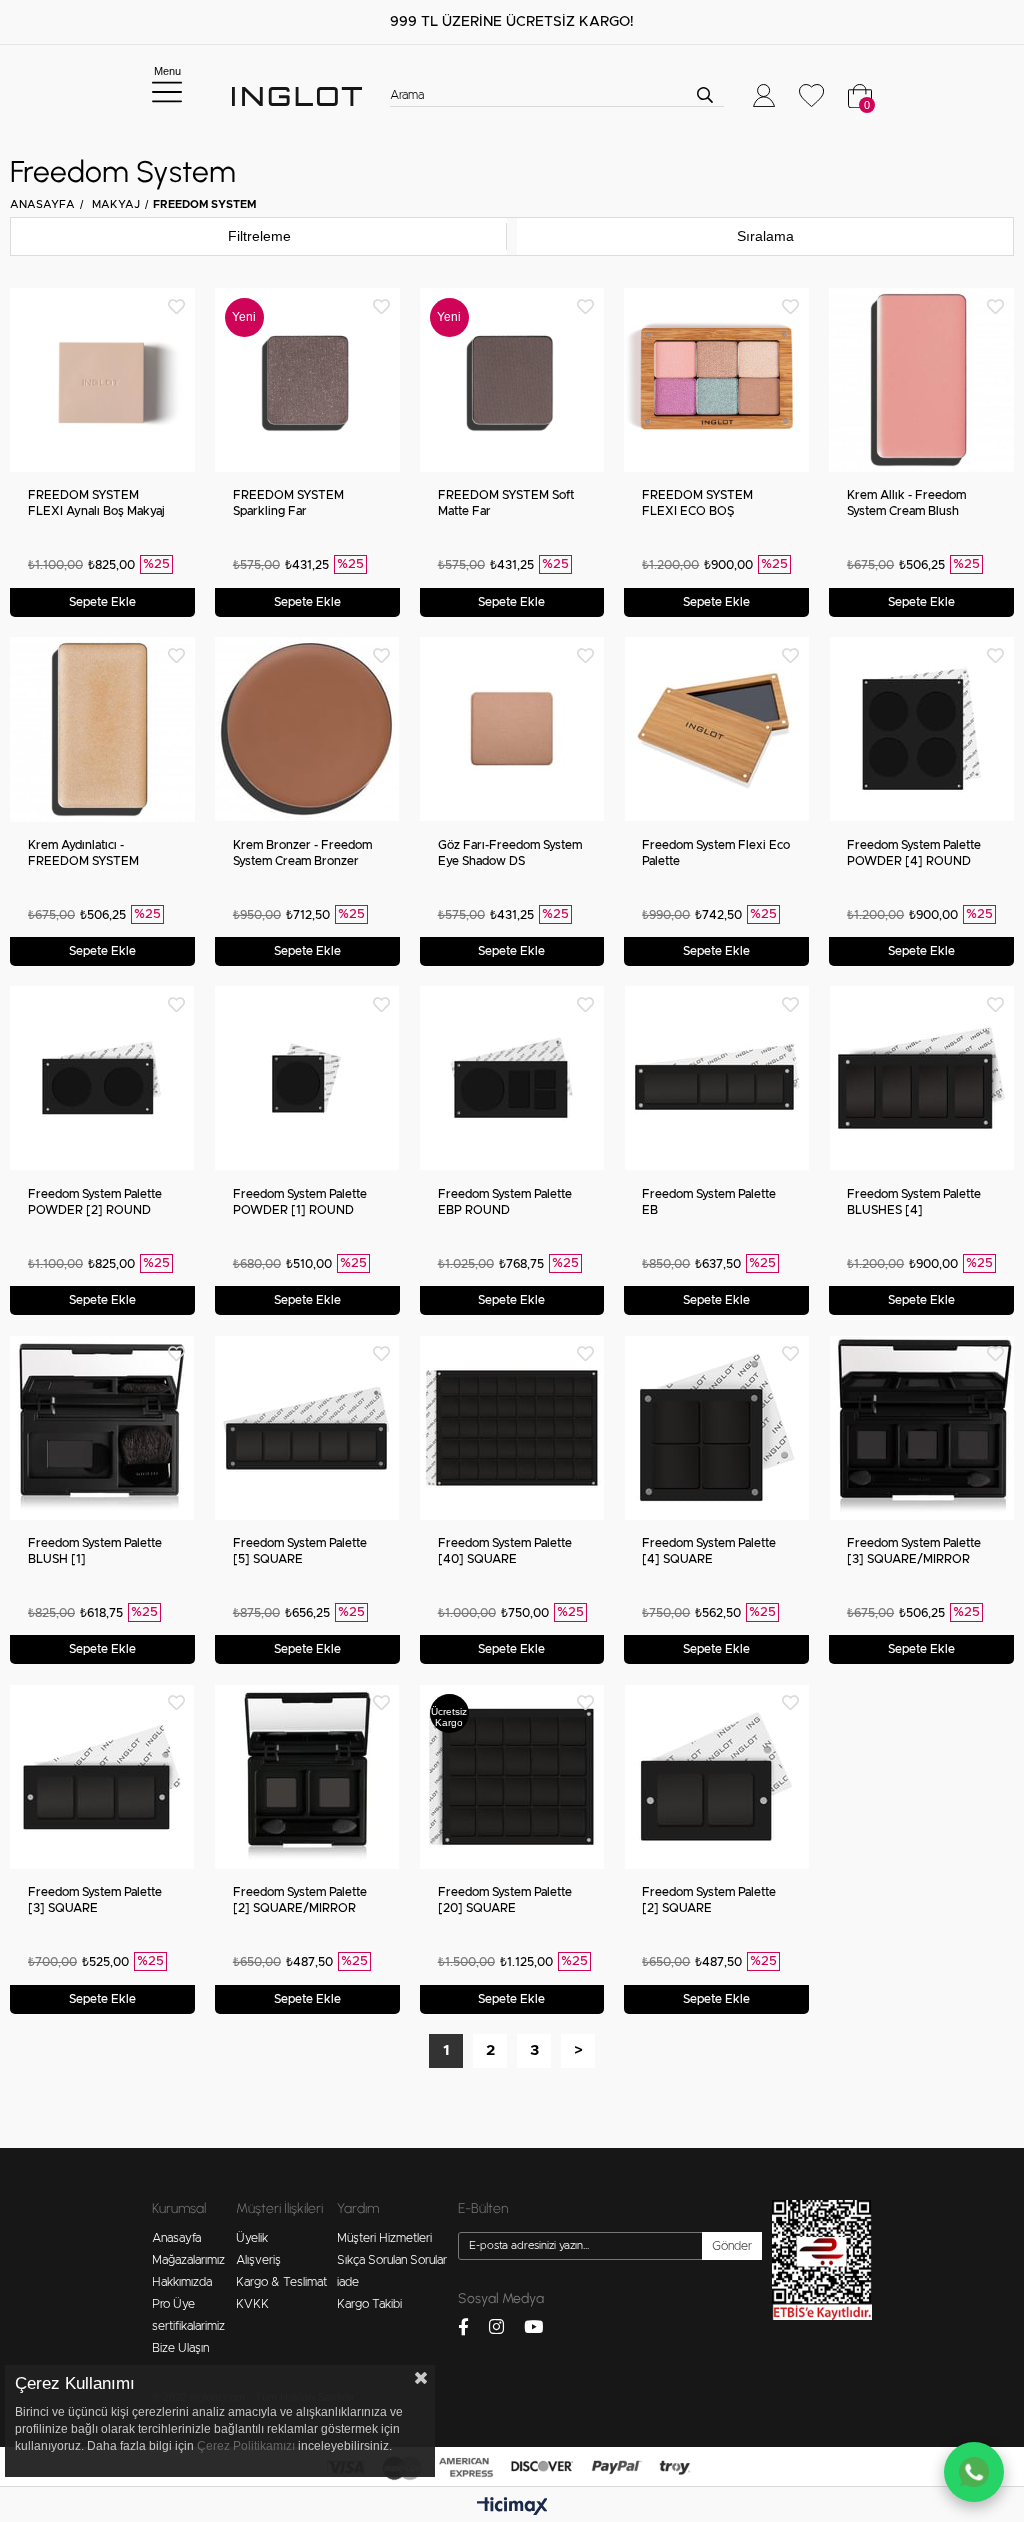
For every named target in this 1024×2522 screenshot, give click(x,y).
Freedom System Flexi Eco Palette (716, 853)
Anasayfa (176, 2238)
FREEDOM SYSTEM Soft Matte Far (506, 503)
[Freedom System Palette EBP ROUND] (512, 1078)
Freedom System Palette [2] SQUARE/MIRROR (300, 1900)
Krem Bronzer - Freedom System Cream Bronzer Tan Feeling (302, 853)
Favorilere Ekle (176, 306)
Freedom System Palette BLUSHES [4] (914, 1202)
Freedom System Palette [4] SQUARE (709, 1551)
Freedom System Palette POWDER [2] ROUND (95, 1202)
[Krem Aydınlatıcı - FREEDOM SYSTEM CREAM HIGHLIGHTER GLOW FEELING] (102, 729)
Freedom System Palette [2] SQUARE (709, 1900)
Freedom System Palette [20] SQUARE (505, 1900)
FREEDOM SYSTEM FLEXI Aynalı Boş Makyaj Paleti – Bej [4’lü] (96, 503)
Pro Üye (173, 2304)
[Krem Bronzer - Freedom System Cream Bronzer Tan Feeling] (307, 729)
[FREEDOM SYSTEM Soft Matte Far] (512, 380)
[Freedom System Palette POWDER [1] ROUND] (307, 1078)
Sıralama (765, 236)
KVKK (252, 2304)
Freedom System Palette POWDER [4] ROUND (914, 853)
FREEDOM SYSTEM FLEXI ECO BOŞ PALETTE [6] (697, 503)
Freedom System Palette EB (709, 1202)
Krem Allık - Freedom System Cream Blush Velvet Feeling (906, 503)
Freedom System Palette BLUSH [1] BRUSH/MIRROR (95, 1551)
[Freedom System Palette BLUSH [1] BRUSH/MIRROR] (102, 1427)
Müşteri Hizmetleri (384, 2238)
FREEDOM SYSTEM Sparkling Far (288, 503)
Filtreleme (259, 236)
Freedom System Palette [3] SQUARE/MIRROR (914, 1551)
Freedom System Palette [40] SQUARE (505, 1551)
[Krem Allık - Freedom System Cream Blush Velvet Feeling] (921, 380)
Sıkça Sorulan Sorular (392, 2260)
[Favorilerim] (811, 95)
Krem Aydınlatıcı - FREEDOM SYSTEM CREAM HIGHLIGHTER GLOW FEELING (92, 853)
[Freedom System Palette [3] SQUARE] (102, 1776)
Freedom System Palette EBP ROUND (505, 1202)
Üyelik (252, 2238)
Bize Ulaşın (180, 2348)
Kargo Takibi (369, 2304)
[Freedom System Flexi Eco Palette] (716, 729)
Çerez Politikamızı (246, 2446)
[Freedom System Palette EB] (716, 1078)
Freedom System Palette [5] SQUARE (300, 1551)
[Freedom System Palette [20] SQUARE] (512, 1776)
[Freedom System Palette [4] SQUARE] (716, 1427)
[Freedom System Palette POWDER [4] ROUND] (921, 729)
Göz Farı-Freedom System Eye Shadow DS (510, 853)
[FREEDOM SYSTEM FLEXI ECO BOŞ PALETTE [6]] (716, 380)
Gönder (732, 2246)
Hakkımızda (182, 2282)
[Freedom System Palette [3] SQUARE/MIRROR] (921, 1427)
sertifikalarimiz (188, 2326)
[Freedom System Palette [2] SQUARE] (716, 1776)
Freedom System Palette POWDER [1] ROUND (300, 1202)
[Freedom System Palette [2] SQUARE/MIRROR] (307, 1776)
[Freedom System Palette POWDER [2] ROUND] (102, 1078)
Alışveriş (258, 2260)
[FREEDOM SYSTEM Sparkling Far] (307, 380)
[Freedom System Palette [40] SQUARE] (512, 1427)
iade (348, 2282)
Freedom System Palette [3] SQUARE (95, 1900)
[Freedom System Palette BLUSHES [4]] (921, 1078)
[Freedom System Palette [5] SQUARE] (307, 1427)
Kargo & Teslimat (281, 2282)
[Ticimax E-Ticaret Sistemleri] (512, 2507)
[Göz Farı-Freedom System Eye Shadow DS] (512, 729)
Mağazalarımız (188, 2260)
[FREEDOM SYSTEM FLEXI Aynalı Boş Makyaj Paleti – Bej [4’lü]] (102, 380)
